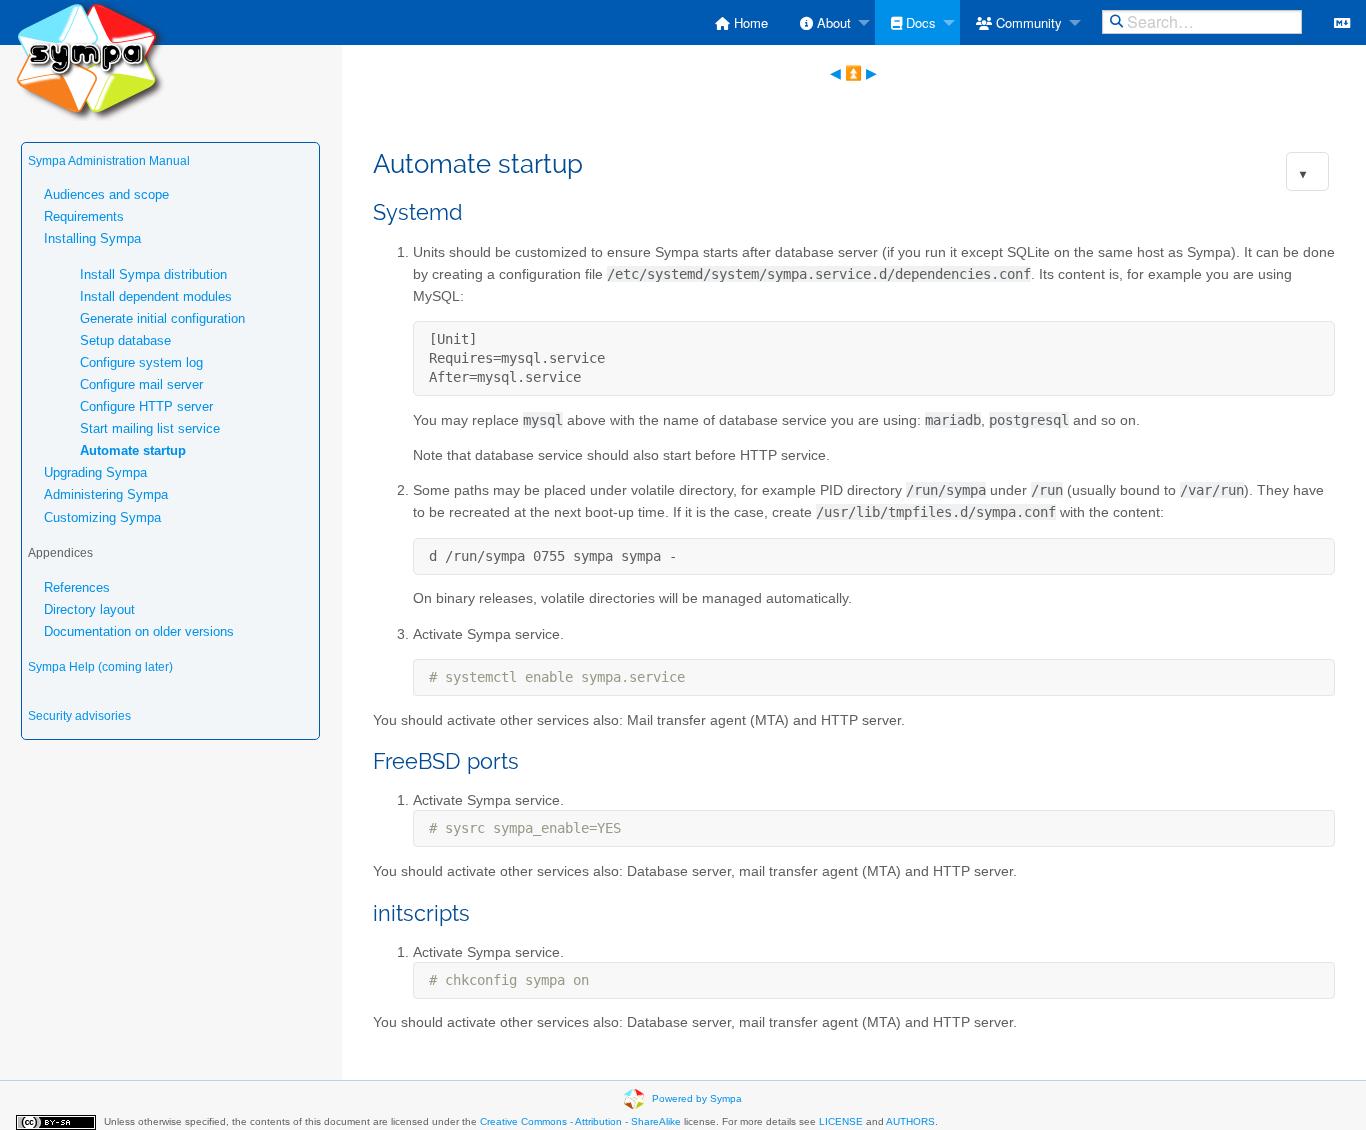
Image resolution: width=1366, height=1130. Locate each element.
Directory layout (89, 609)
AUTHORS (910, 1121)
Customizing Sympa (102, 517)
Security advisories (79, 716)
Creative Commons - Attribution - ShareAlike (580, 1121)
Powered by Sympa (697, 1097)
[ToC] (1303, 174)
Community (1027, 22)
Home (749, 22)
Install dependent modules (156, 296)
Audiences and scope (106, 194)
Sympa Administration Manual (109, 161)
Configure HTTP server (146, 406)
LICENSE (841, 1121)
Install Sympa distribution (153, 274)
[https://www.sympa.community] (90, 59)
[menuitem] (741, 22)
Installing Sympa (92, 238)
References (77, 587)
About (832, 22)
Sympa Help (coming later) (100, 667)
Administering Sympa (106, 494)
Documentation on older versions (139, 631)
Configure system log (141, 362)
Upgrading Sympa (95, 472)
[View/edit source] (1342, 22)
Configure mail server (141, 384)
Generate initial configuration (162, 318)
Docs (919, 22)
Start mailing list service (150, 428)
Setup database (125, 340)
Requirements (84, 216)
